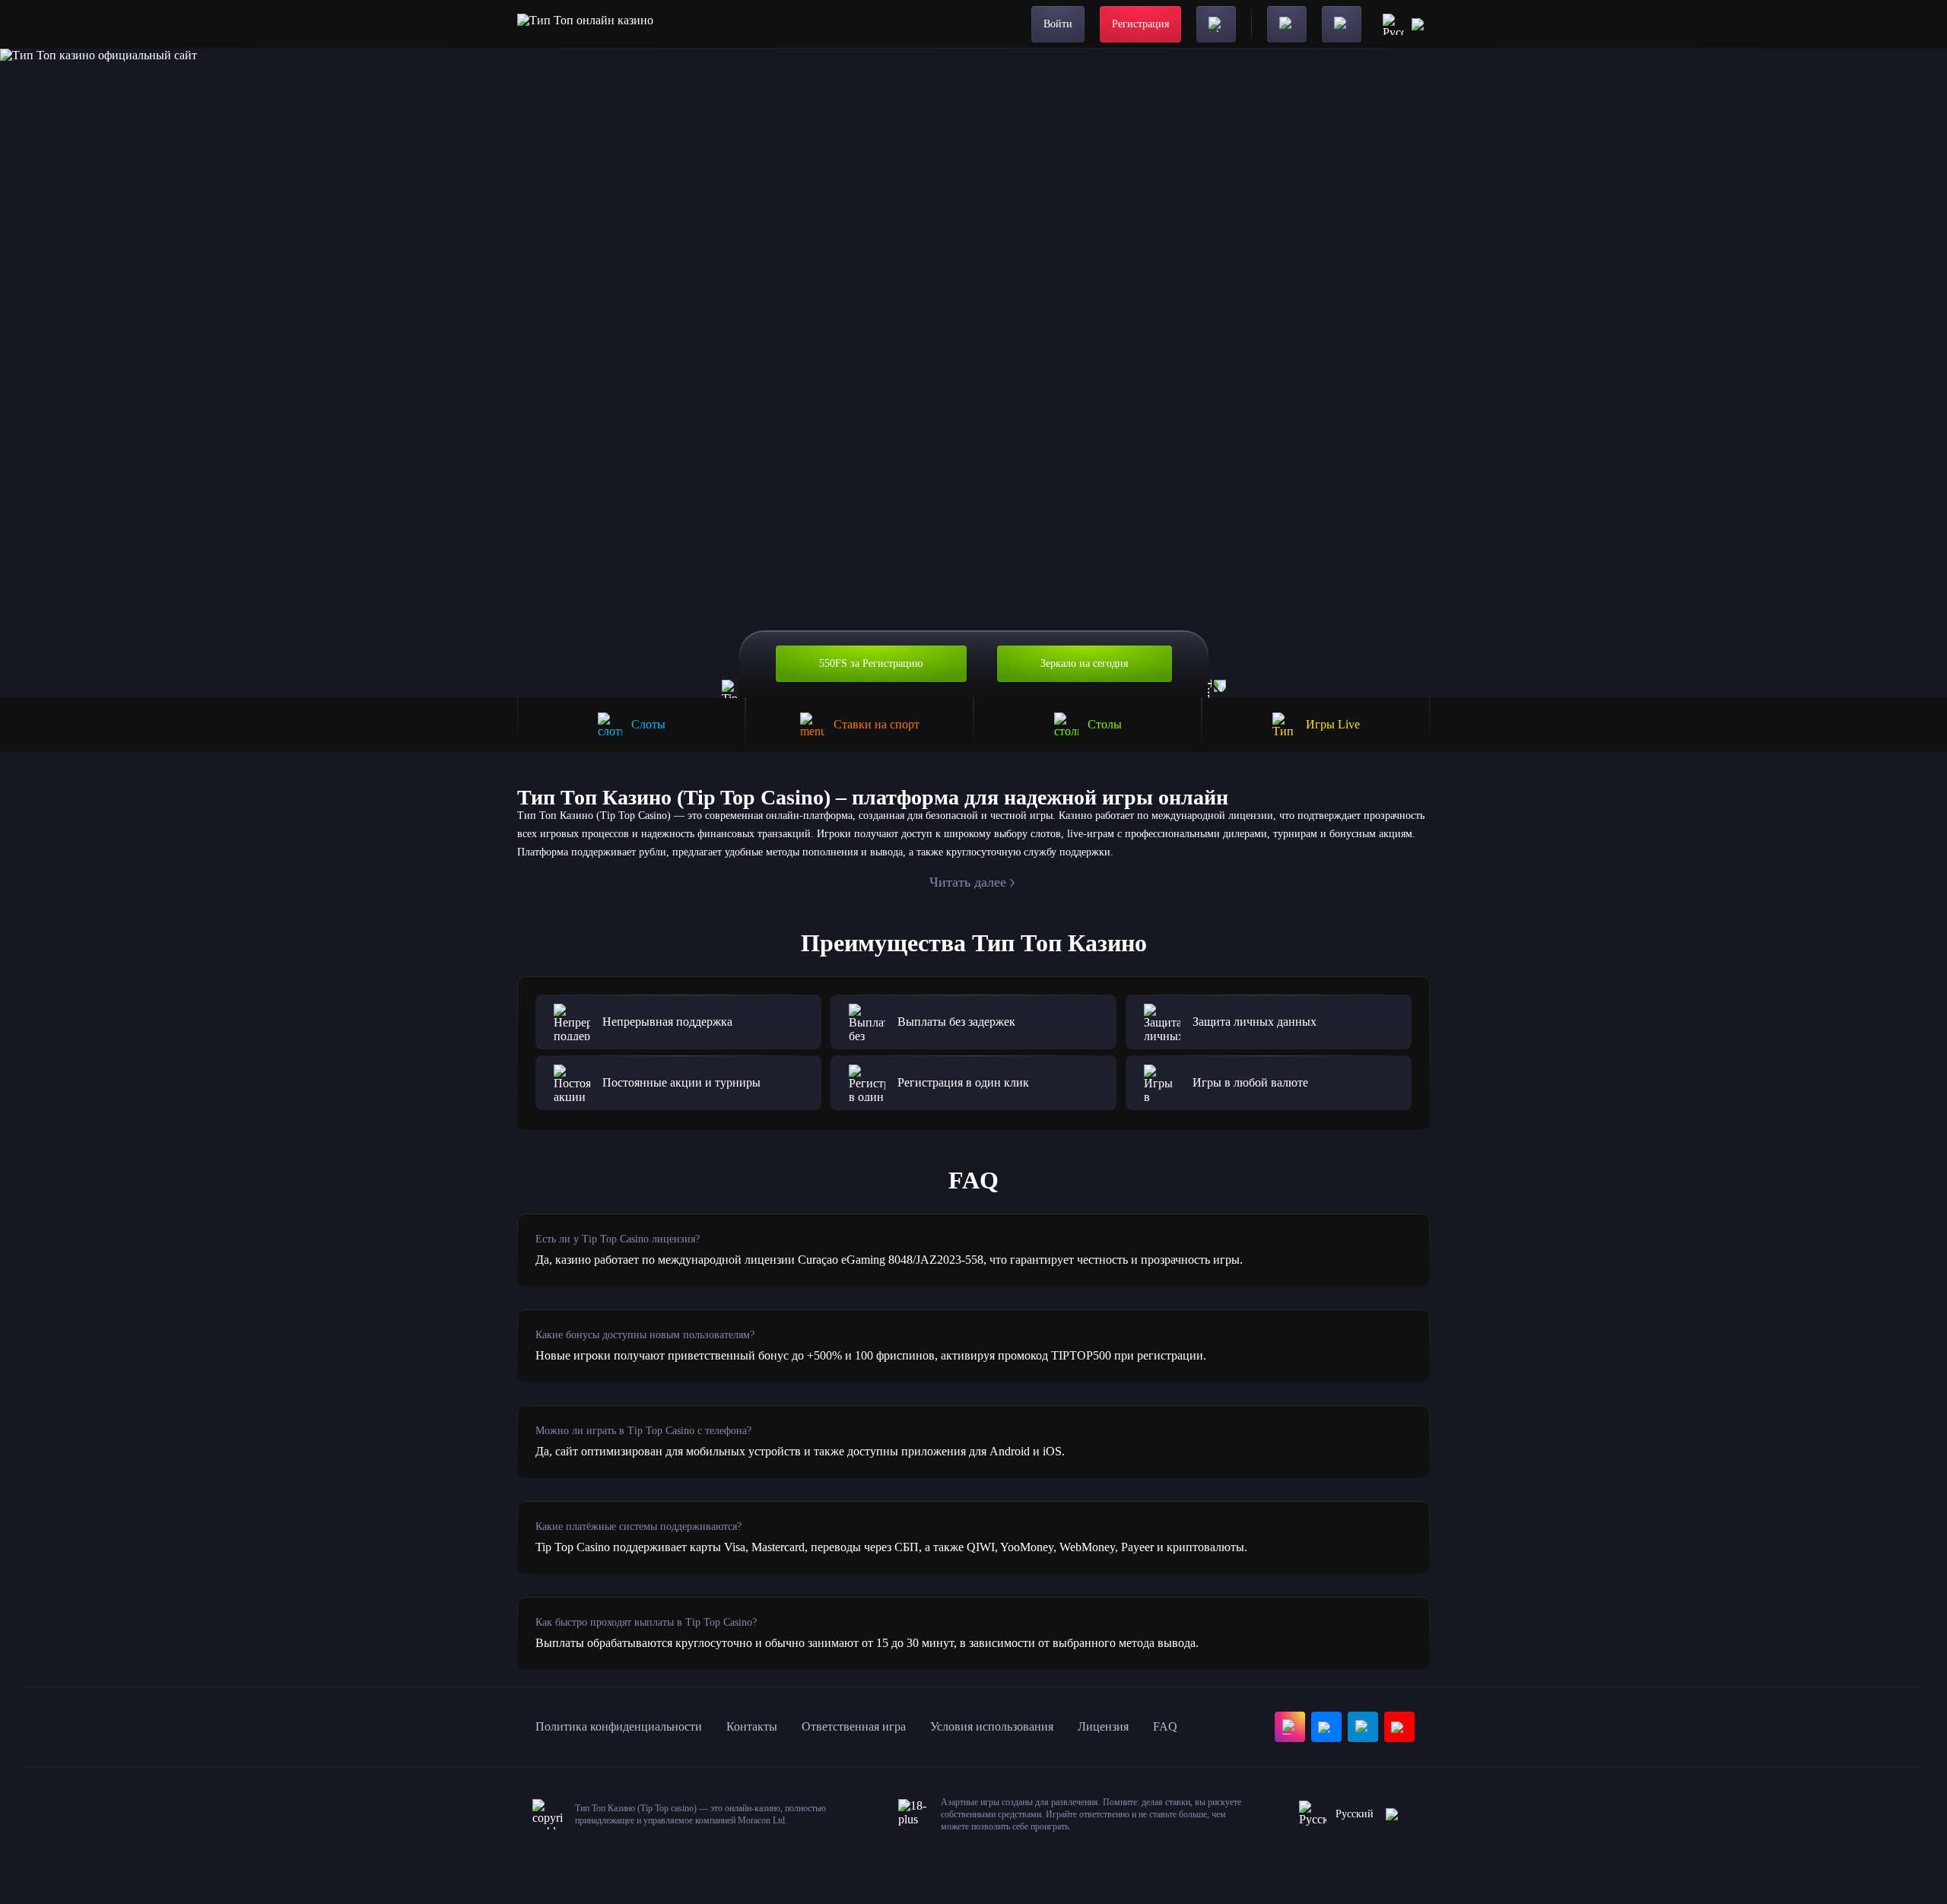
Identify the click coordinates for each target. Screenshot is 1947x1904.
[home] (585, 24)
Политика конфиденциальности (619, 1726)
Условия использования (992, 1726)
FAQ (1165, 1726)
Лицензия (1103, 1726)
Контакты (752, 1726)
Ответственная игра (854, 1726)
